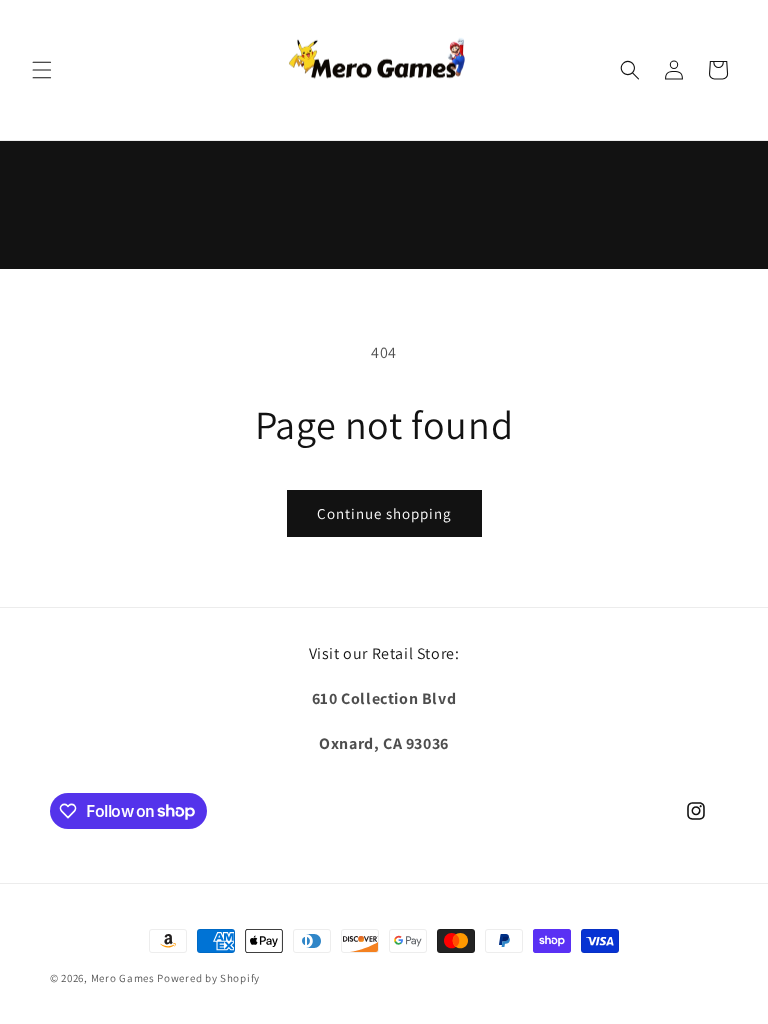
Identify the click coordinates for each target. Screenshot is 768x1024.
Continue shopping (384, 513)
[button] (42, 70)
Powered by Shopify (208, 978)
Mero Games (123, 978)
